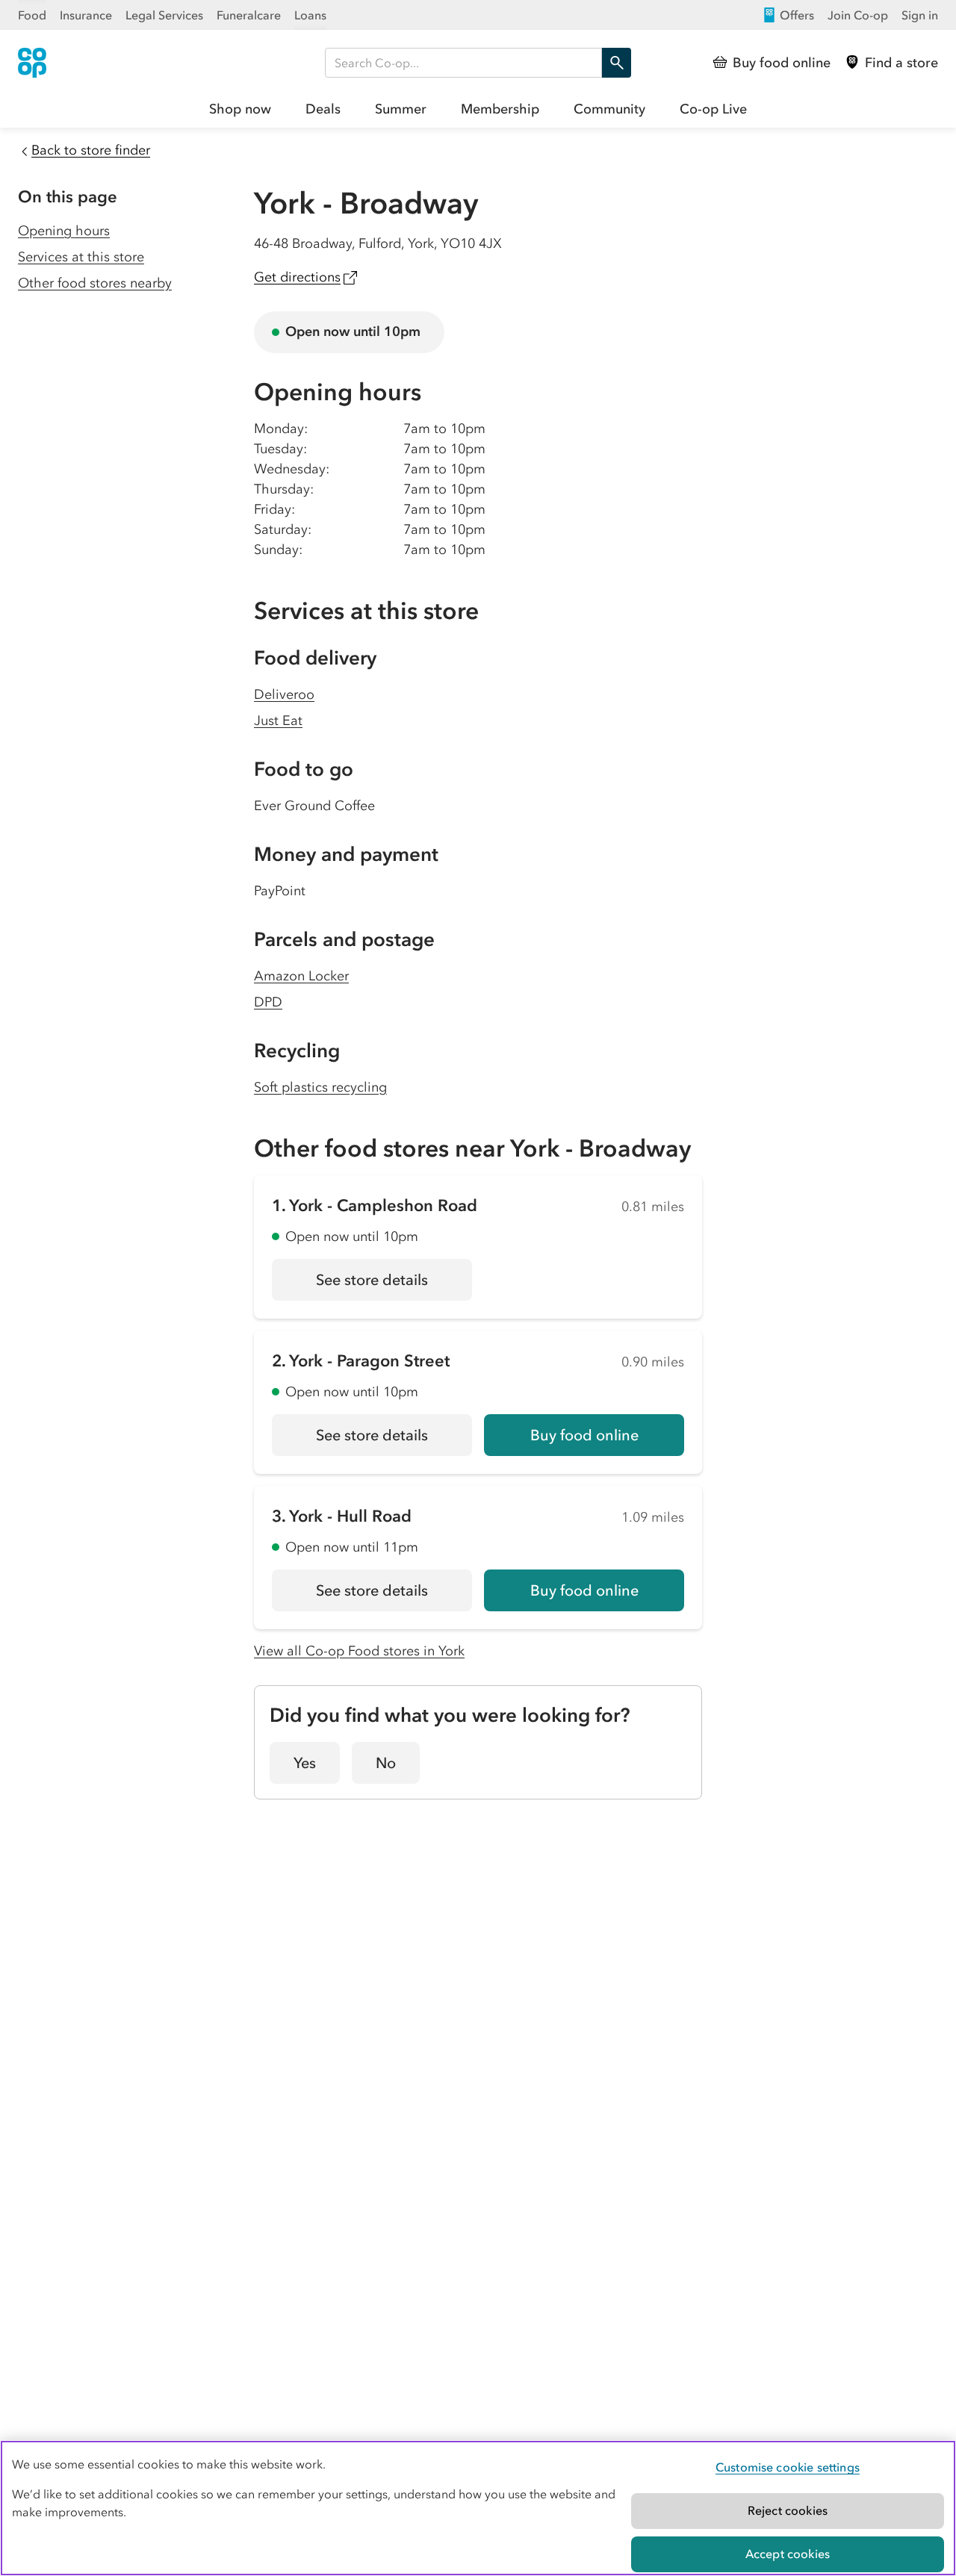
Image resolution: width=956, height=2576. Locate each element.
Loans (310, 15)
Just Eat (278, 721)
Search (616, 63)
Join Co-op (858, 15)
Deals (323, 109)
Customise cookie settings (788, 2467)
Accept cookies (788, 2554)
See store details (394, 1285)
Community (609, 109)
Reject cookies (788, 2510)
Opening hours (64, 231)
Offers (797, 15)
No (386, 1763)
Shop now (240, 109)
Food (32, 15)
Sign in (920, 15)
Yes (305, 1763)
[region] (478, 2508)
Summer (401, 109)
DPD (268, 1002)
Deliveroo (284, 694)
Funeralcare (249, 15)
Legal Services (164, 15)
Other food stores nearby (95, 283)
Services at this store (81, 257)
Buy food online (584, 1435)
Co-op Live (713, 109)
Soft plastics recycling (320, 1087)
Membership (500, 109)
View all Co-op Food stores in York (359, 1651)
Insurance (86, 15)
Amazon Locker (301, 976)
